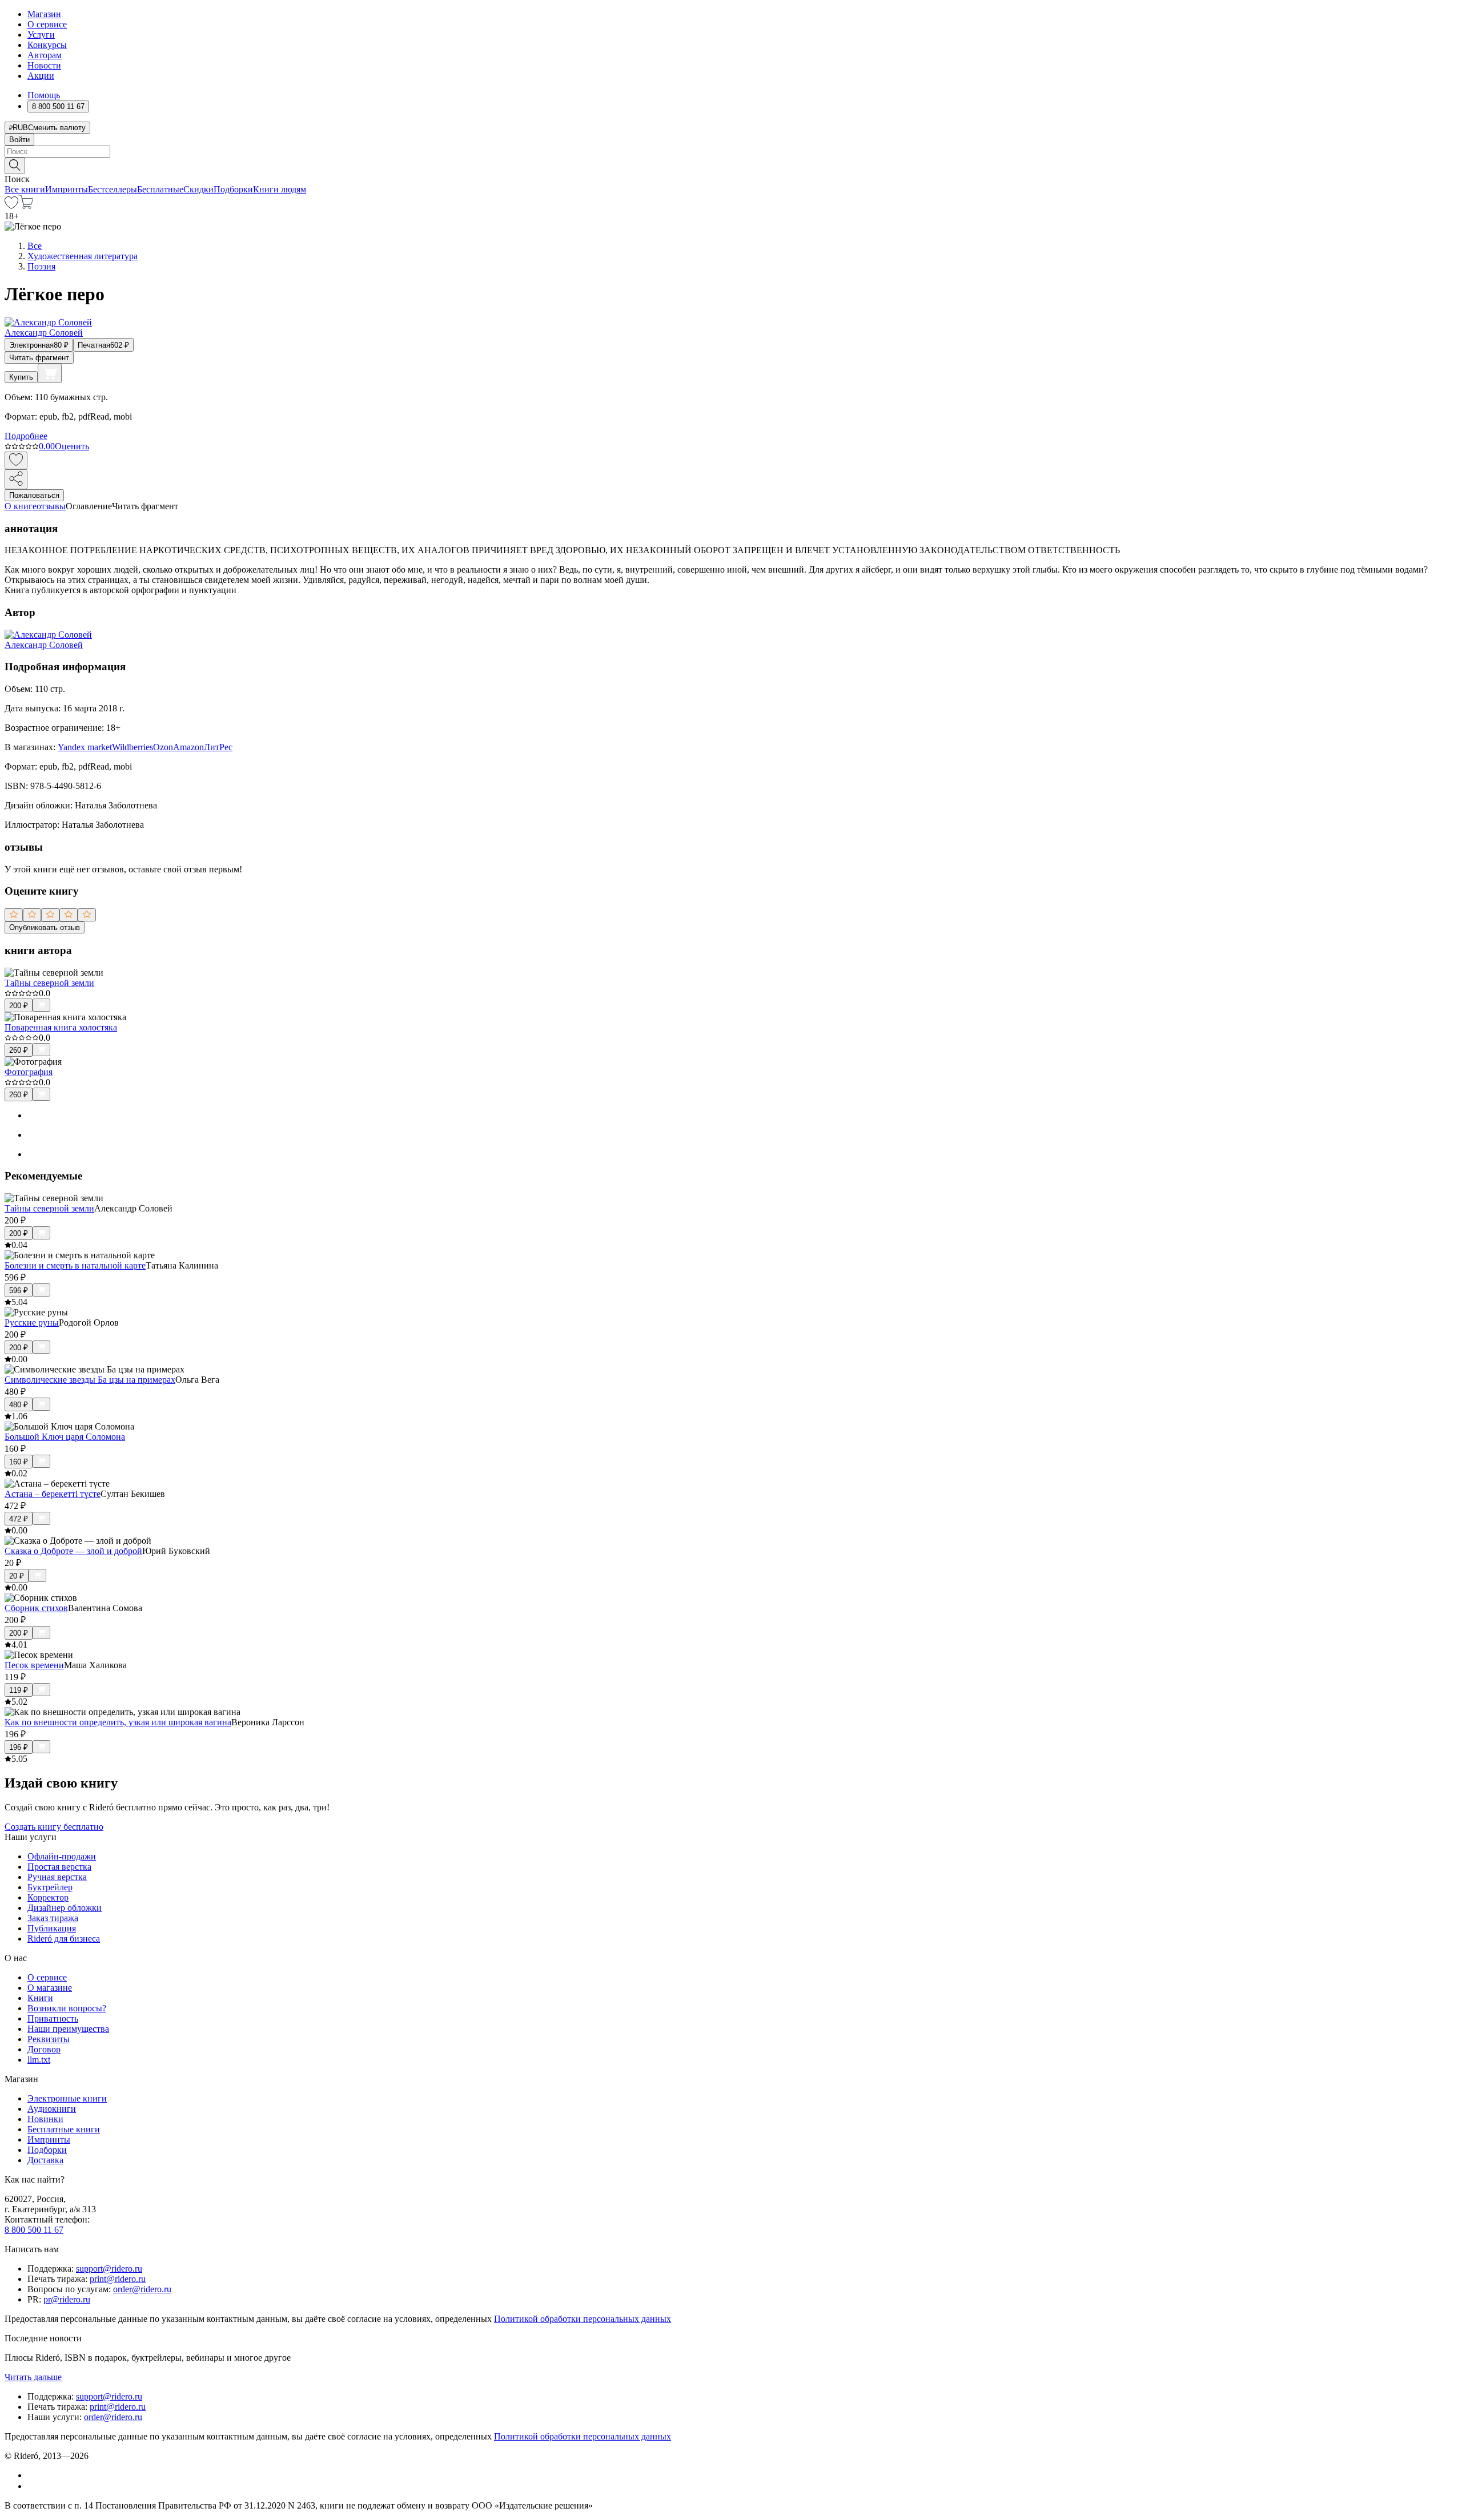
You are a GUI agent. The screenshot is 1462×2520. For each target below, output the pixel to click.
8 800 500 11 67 (34, 2230)
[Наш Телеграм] (32, 2486)
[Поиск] (15, 166)
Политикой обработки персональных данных (583, 2319)
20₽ (17, 1576)
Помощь (44, 95)
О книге (21, 506)
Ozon (163, 747)
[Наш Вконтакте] (33, 2475)
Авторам (45, 55)
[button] (731, 165)
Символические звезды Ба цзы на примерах (90, 1380)
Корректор (48, 1897)
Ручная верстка (57, 1877)
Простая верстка (59, 1867)
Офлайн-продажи (62, 1856)
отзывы (51, 506)
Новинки (45, 2119)
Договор (44, 2049)
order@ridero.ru (142, 2289)
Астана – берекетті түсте (53, 1494)
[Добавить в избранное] (16, 460)
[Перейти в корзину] (26, 206)
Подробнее (26, 436)
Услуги (41, 35)
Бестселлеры (113, 189)
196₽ (19, 1747)
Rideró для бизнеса (64, 1939)
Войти (19, 140)
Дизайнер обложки (65, 1908)
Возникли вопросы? (67, 2008)
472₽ (19, 1519)
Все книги (25, 189)
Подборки (233, 189)
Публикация (52, 1928)
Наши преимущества (68, 2029)
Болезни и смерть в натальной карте (75, 1265)
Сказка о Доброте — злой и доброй (73, 1551)
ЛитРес (218, 747)
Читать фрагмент (39, 358)
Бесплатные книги (64, 2129)
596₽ (19, 1291)
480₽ (19, 1405)
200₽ (19, 1006)
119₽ (19, 1690)
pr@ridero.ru (67, 2299)
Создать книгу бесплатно (54, 1827)
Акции (41, 76)
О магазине (50, 1988)
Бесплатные (160, 189)
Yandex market (85, 747)
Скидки (198, 189)
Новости (44, 65)
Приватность (53, 2018)
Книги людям (280, 189)
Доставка (45, 2160)
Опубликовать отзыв (45, 927)
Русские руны (32, 1323)
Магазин (44, 14)
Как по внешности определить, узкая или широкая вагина (118, 1722)
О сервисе (47, 24)
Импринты (67, 189)
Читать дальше (33, 2377)
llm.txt (39, 2060)
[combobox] (731, 152)
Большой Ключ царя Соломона (65, 1437)
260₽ (19, 1050)
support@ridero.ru (109, 2269)
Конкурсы (47, 45)
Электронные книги (67, 2098)
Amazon (188, 747)
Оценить (72, 446)
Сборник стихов (36, 1608)
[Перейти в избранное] (11, 206)
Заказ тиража (53, 1918)
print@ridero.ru (118, 2279)
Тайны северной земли (49, 983)
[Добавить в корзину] (50, 373)
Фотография (29, 1072)
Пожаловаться (34, 495)
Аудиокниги (52, 2109)
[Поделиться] (16, 479)
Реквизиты (49, 2039)
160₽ (19, 1462)
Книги (40, 1998)
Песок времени (34, 1665)
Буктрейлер (50, 1887)
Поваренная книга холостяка (61, 1027)
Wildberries (132, 747)
